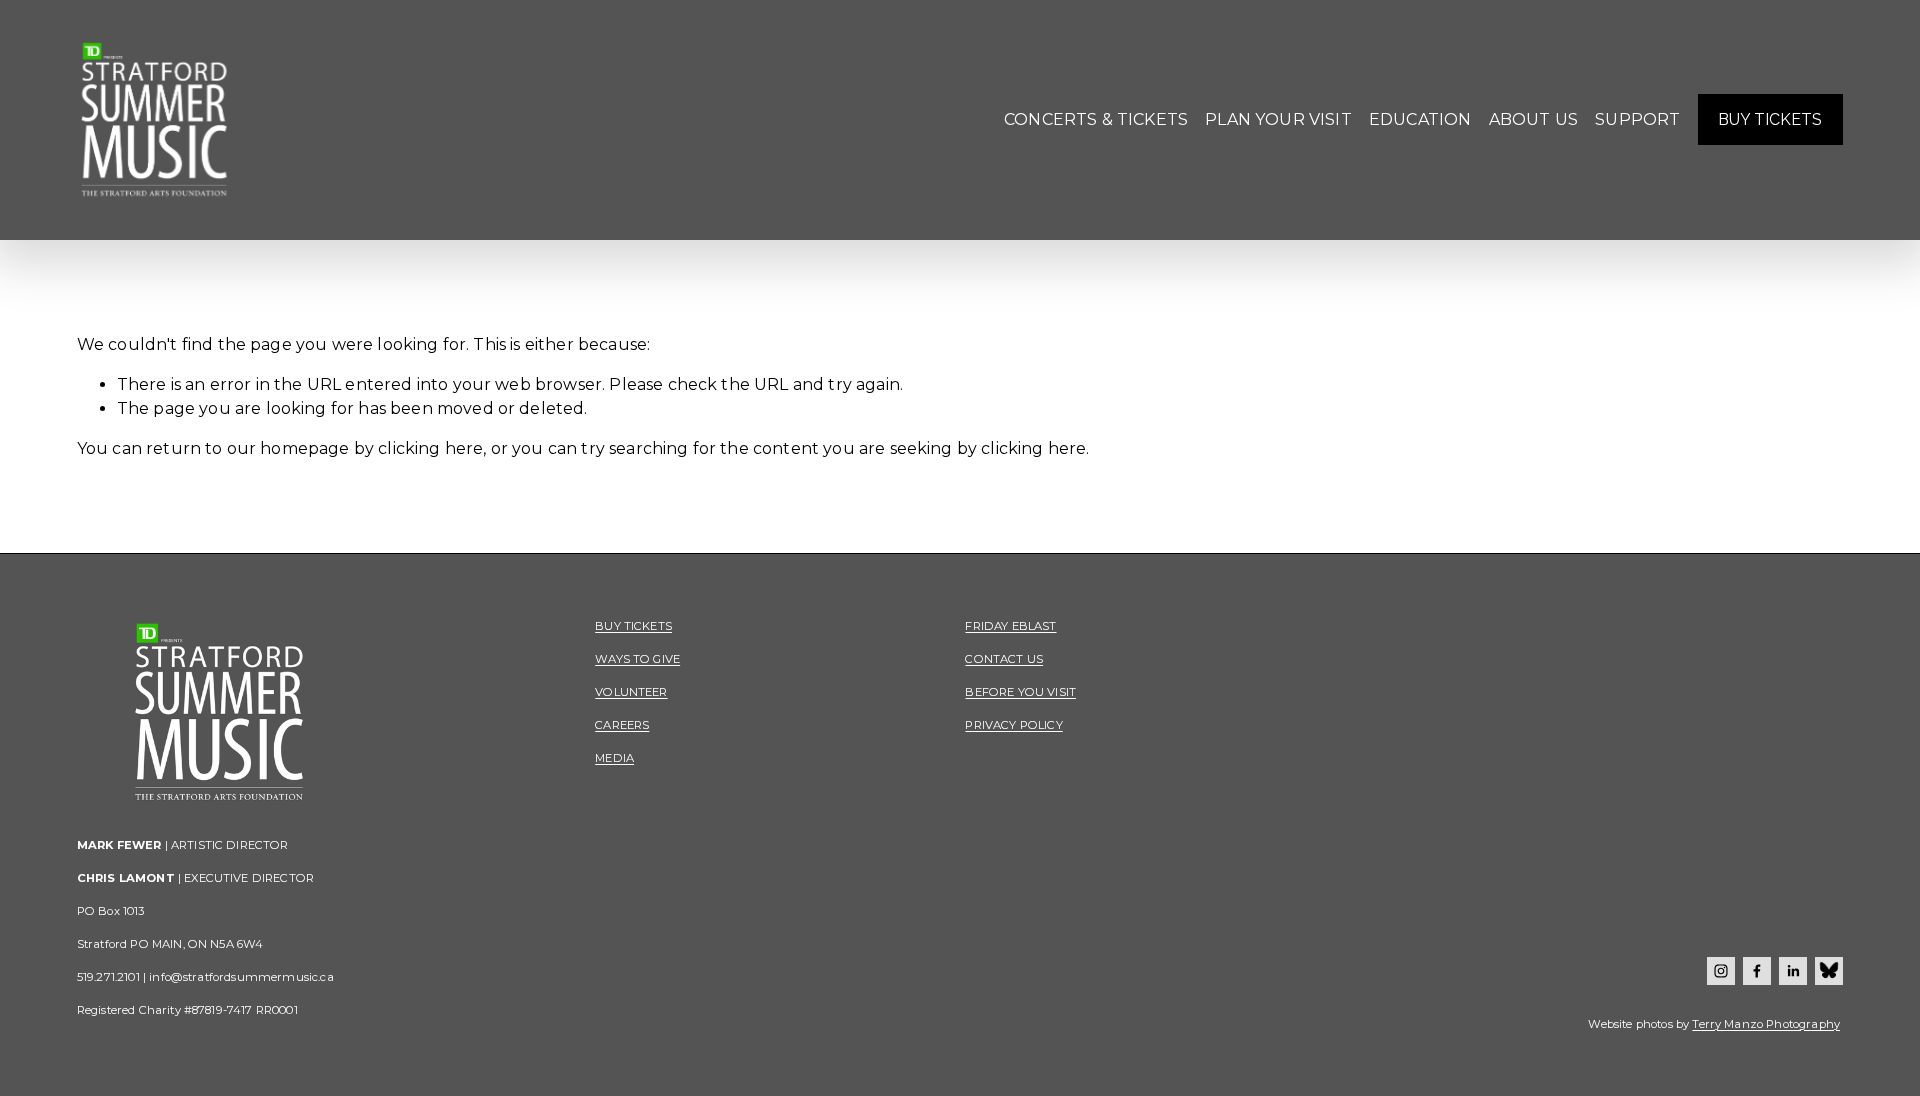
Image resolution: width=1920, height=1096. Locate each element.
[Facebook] (1757, 971)
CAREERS (622, 725)
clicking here (430, 448)
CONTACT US (1004, 659)
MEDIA (614, 758)
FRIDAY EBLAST (1010, 626)
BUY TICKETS (1770, 119)
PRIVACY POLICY (1013, 725)
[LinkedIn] (1793, 971)
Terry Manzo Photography (1766, 1024)
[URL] (1829, 971)
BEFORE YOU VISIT (1020, 692)
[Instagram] (1721, 971)
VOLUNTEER (631, 692)
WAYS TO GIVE (637, 659)
